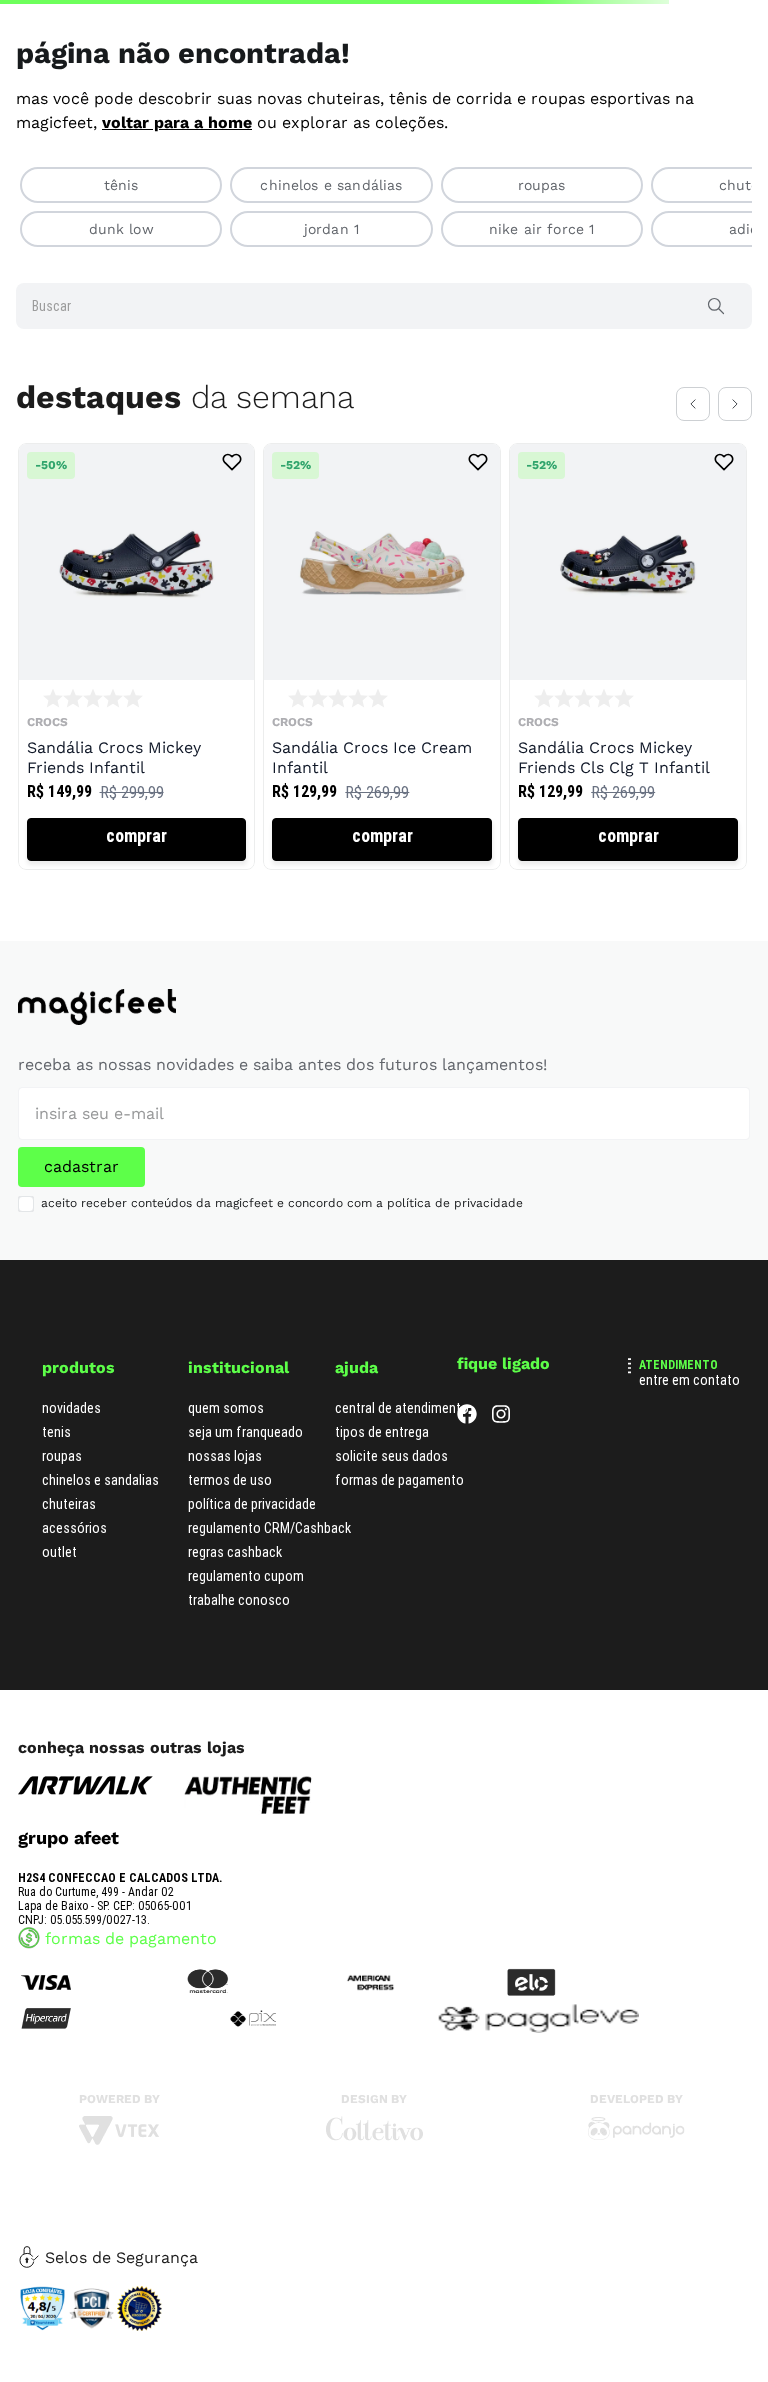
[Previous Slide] (693, 460)
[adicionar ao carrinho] (137, 895)
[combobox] (384, 362)
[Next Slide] (735, 460)
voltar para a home (177, 178)
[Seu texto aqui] (636, 2152)
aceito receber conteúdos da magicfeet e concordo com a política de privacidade (282, 1220)
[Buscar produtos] (720, 362)
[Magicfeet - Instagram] (501, 1435)
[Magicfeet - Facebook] (467, 1435)
